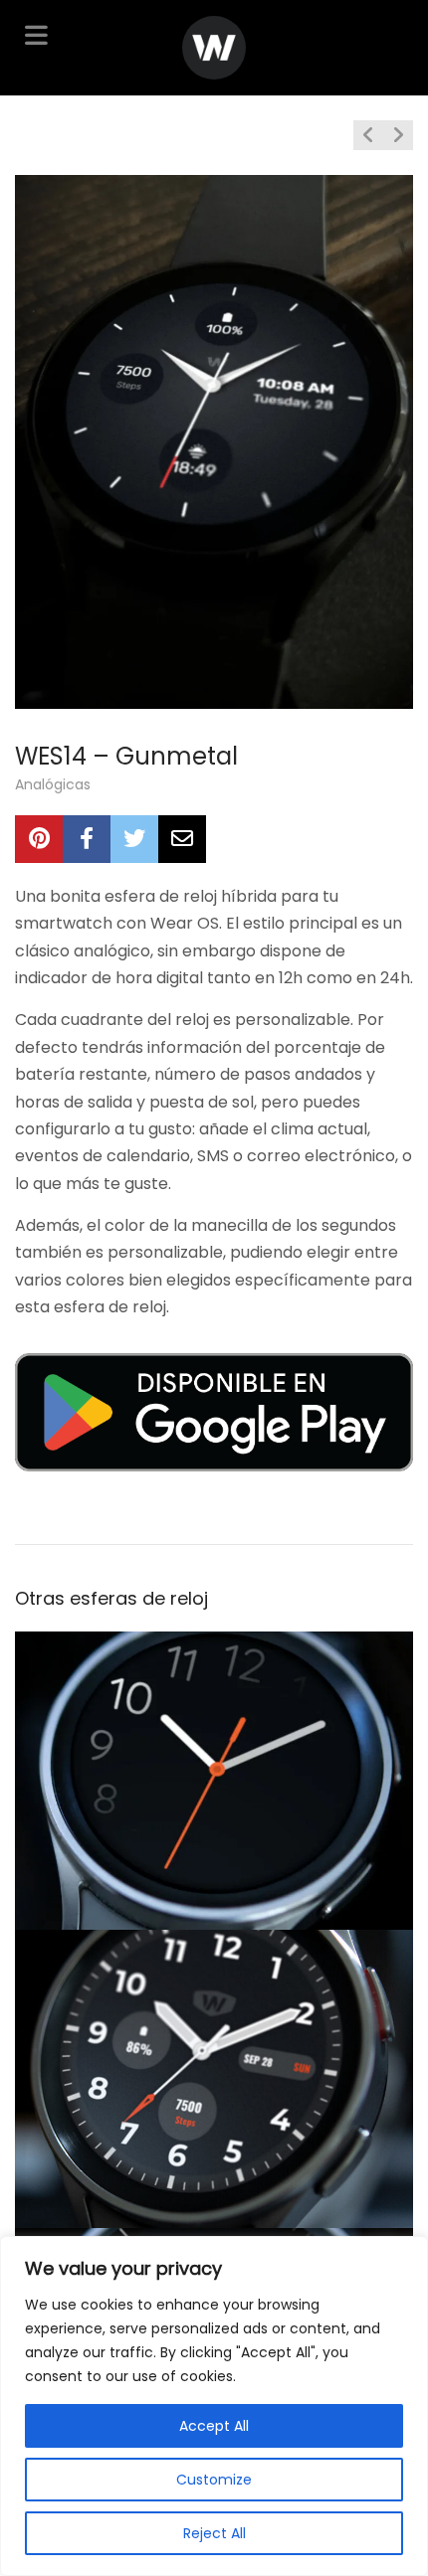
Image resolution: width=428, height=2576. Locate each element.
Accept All (214, 2426)
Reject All (214, 2533)
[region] (214, 2406)
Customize (214, 2480)
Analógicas (53, 784)
